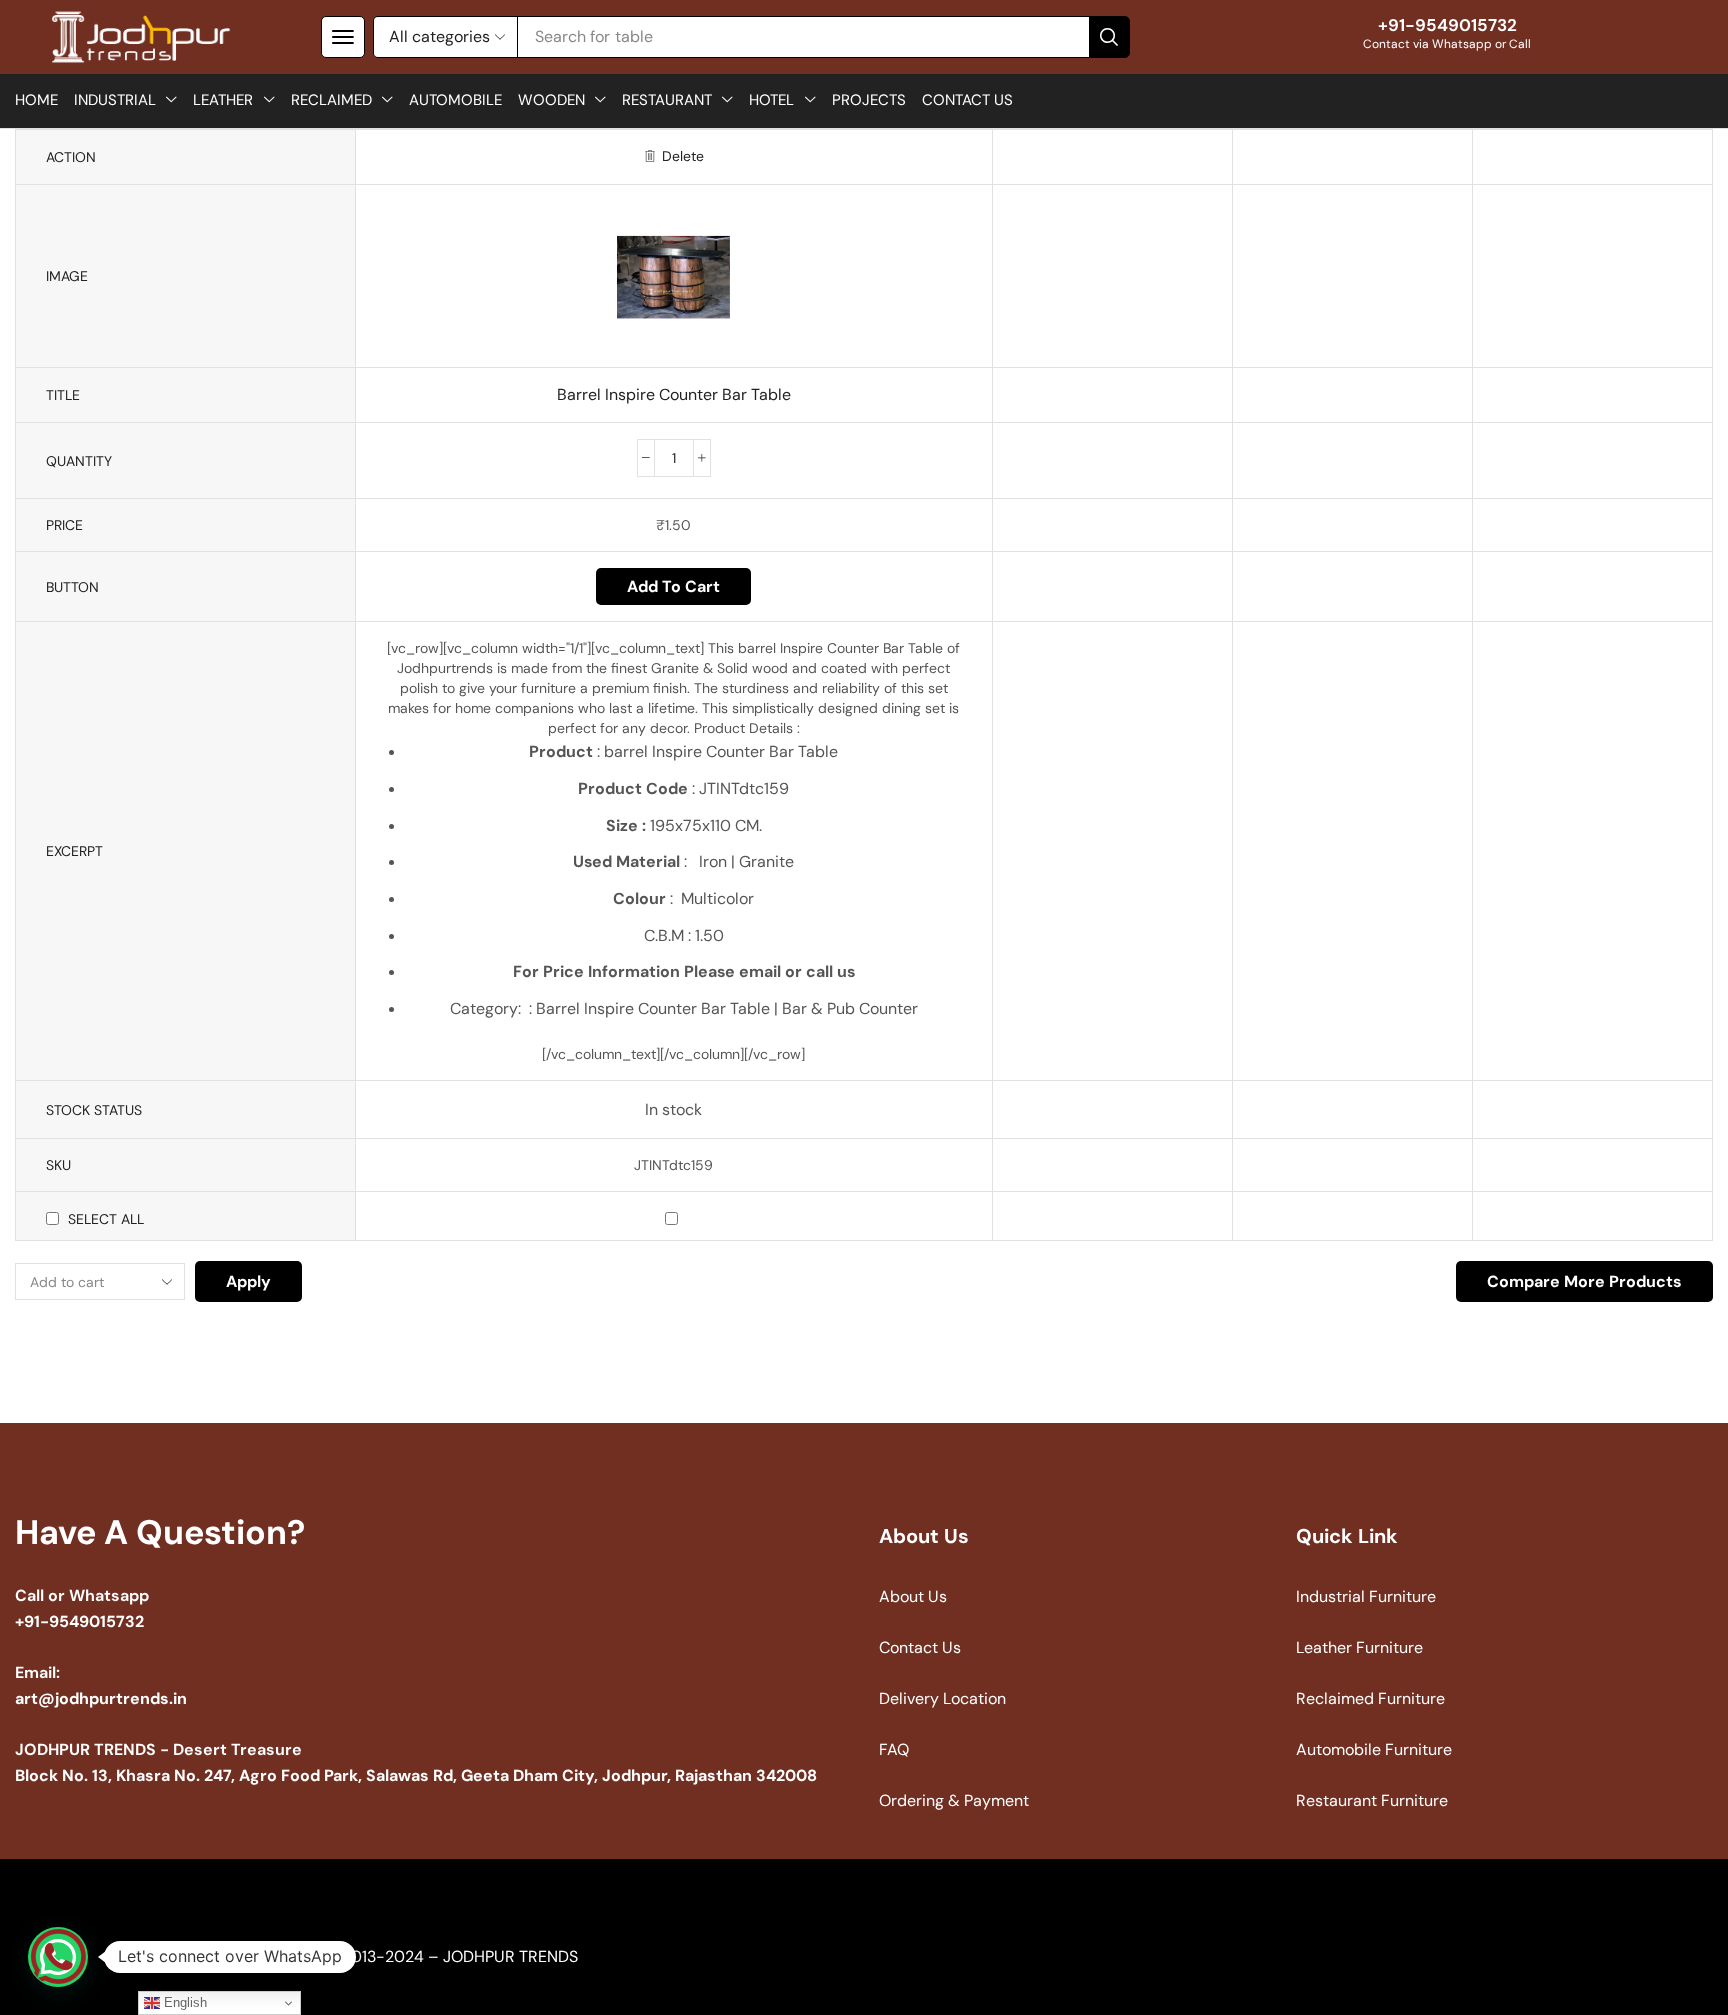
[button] (343, 37)
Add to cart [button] (673, 586)
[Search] (1109, 37)
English (183, 2002)
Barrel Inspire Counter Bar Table (674, 394)
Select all (106, 1219)
